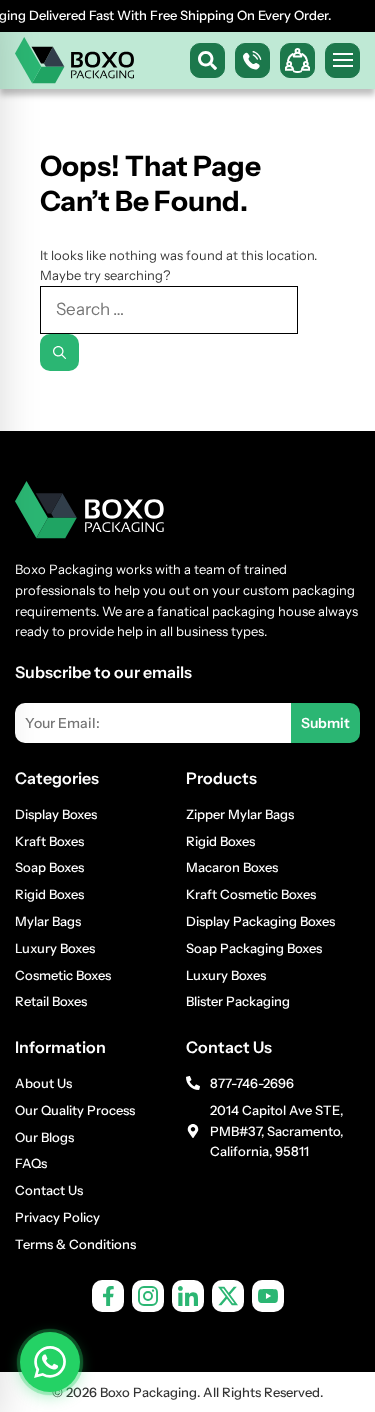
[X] (228, 1296)
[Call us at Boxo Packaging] (252, 60)
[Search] (59, 352)
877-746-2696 (252, 1083)
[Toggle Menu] (342, 60)
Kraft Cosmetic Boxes (251, 894)
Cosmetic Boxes (63, 975)
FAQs (31, 1163)
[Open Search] (207, 60)
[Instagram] (148, 1296)
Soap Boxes (49, 867)
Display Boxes (56, 814)
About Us (43, 1083)
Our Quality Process (75, 1110)
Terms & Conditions (75, 1244)
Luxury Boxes (55, 948)
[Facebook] (108, 1296)
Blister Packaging (238, 1001)
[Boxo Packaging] (75, 60)
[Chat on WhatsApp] (50, 1362)
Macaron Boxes (232, 867)
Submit (325, 723)
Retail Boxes (51, 1001)
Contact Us (49, 1190)
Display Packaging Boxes (260, 921)
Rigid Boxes (49, 894)
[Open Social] (297, 60)
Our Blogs (44, 1137)
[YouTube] (268, 1296)
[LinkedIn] (188, 1296)
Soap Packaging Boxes (254, 948)
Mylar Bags (48, 921)
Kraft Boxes (49, 841)
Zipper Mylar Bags (240, 814)
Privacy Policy (57, 1217)
